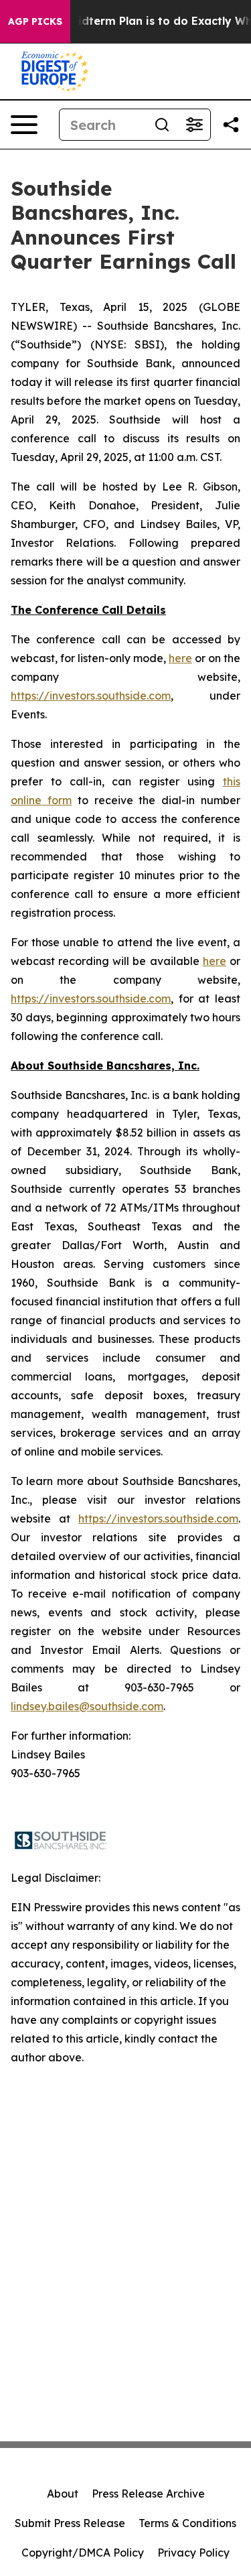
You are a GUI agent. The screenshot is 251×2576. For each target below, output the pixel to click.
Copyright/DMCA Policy (83, 2553)
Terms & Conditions (187, 2523)
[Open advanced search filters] (194, 125)
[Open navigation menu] (24, 125)
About (63, 2494)
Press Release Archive (148, 2494)
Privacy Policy (193, 2553)
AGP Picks (35, 21)
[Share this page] (231, 125)
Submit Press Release (70, 2523)
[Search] (162, 125)
